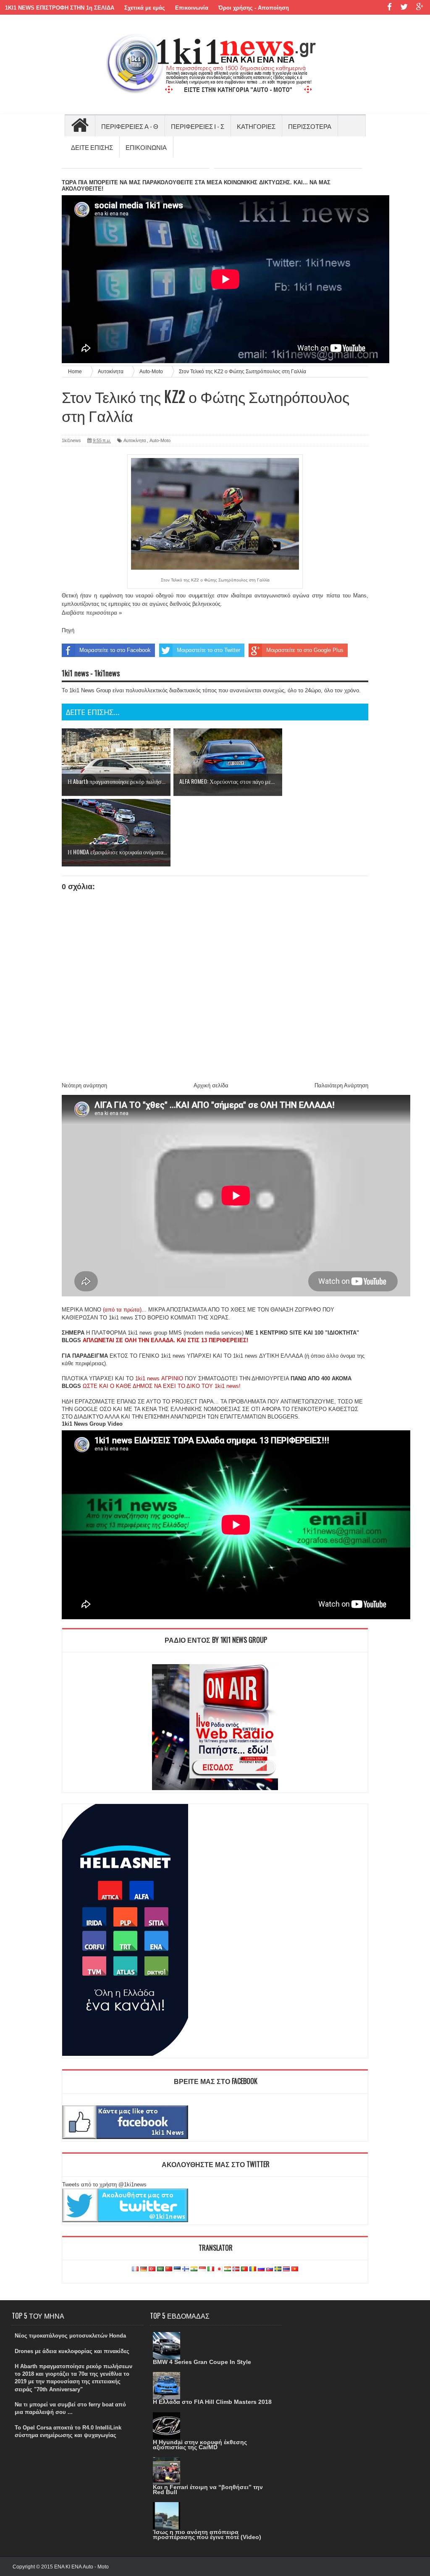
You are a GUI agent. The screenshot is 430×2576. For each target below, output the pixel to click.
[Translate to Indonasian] (202, 2269)
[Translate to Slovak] (270, 2269)
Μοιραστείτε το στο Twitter (208, 650)
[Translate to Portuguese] (244, 2269)
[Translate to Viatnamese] (295, 2269)
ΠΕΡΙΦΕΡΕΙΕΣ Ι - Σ (198, 126)
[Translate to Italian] (211, 2269)
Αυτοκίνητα (135, 440)
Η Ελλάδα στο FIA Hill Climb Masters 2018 (212, 2402)
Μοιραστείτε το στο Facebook (115, 650)
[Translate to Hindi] (194, 2269)
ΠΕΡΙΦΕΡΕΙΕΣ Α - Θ (130, 126)
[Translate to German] (144, 2269)
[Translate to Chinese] (169, 2269)
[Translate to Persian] (228, 2269)
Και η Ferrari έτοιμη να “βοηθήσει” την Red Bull (208, 2490)
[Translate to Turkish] (152, 2269)
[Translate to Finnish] (186, 2269)
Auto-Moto (160, 440)
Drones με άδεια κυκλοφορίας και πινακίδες (72, 2351)
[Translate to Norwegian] (236, 2269)
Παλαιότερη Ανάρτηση (341, 1085)
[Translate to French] (135, 2269)
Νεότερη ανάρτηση (84, 1085)
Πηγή (68, 630)
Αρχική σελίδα (211, 1085)
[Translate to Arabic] (160, 2269)
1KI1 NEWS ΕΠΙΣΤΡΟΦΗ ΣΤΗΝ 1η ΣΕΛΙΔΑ (60, 8)
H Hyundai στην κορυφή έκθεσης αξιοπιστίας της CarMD (200, 2445)
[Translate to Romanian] (253, 2269)
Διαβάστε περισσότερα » (92, 613)
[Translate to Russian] (261, 2269)
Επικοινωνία (192, 8)
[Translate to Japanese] (219, 2269)
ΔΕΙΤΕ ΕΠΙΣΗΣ (92, 147)
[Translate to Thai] (286, 2269)
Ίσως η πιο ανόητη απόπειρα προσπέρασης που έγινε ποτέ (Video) (207, 2534)
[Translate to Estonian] (177, 2269)
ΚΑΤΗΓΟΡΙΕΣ (256, 126)
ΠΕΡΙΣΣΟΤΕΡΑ (310, 126)
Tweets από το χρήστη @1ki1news (104, 2185)
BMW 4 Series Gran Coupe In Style (202, 2362)
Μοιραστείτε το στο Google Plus (305, 650)
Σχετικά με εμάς (145, 8)
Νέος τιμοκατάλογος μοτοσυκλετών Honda (70, 2336)
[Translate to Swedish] (278, 2269)
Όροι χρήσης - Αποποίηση (254, 8)
